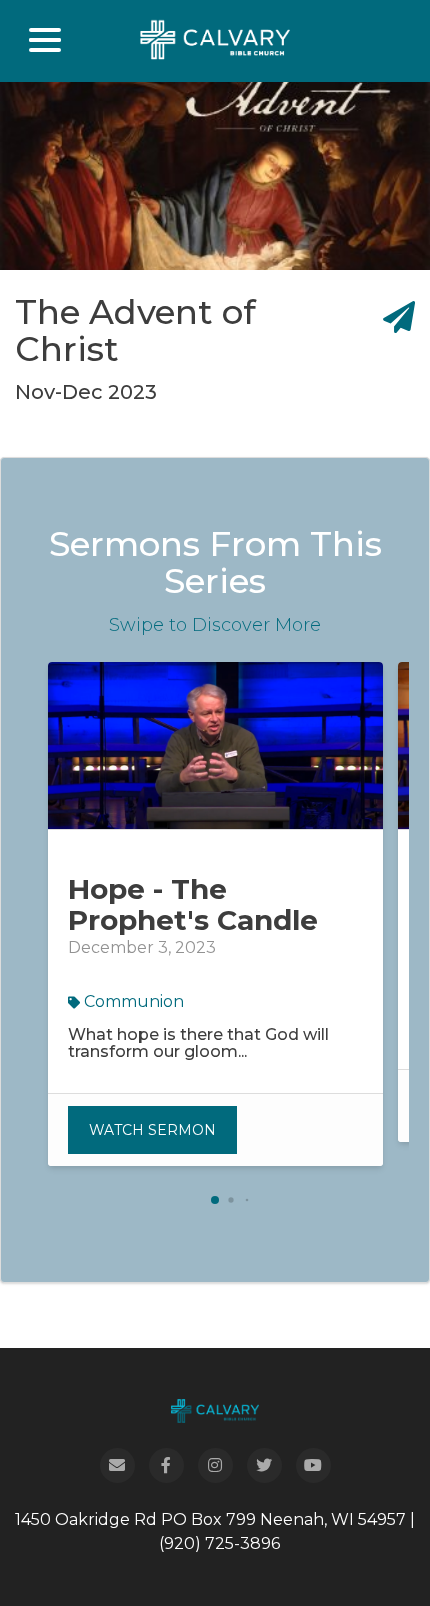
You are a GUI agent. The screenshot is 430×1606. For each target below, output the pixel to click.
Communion (132, 1001)
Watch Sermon (152, 1130)
